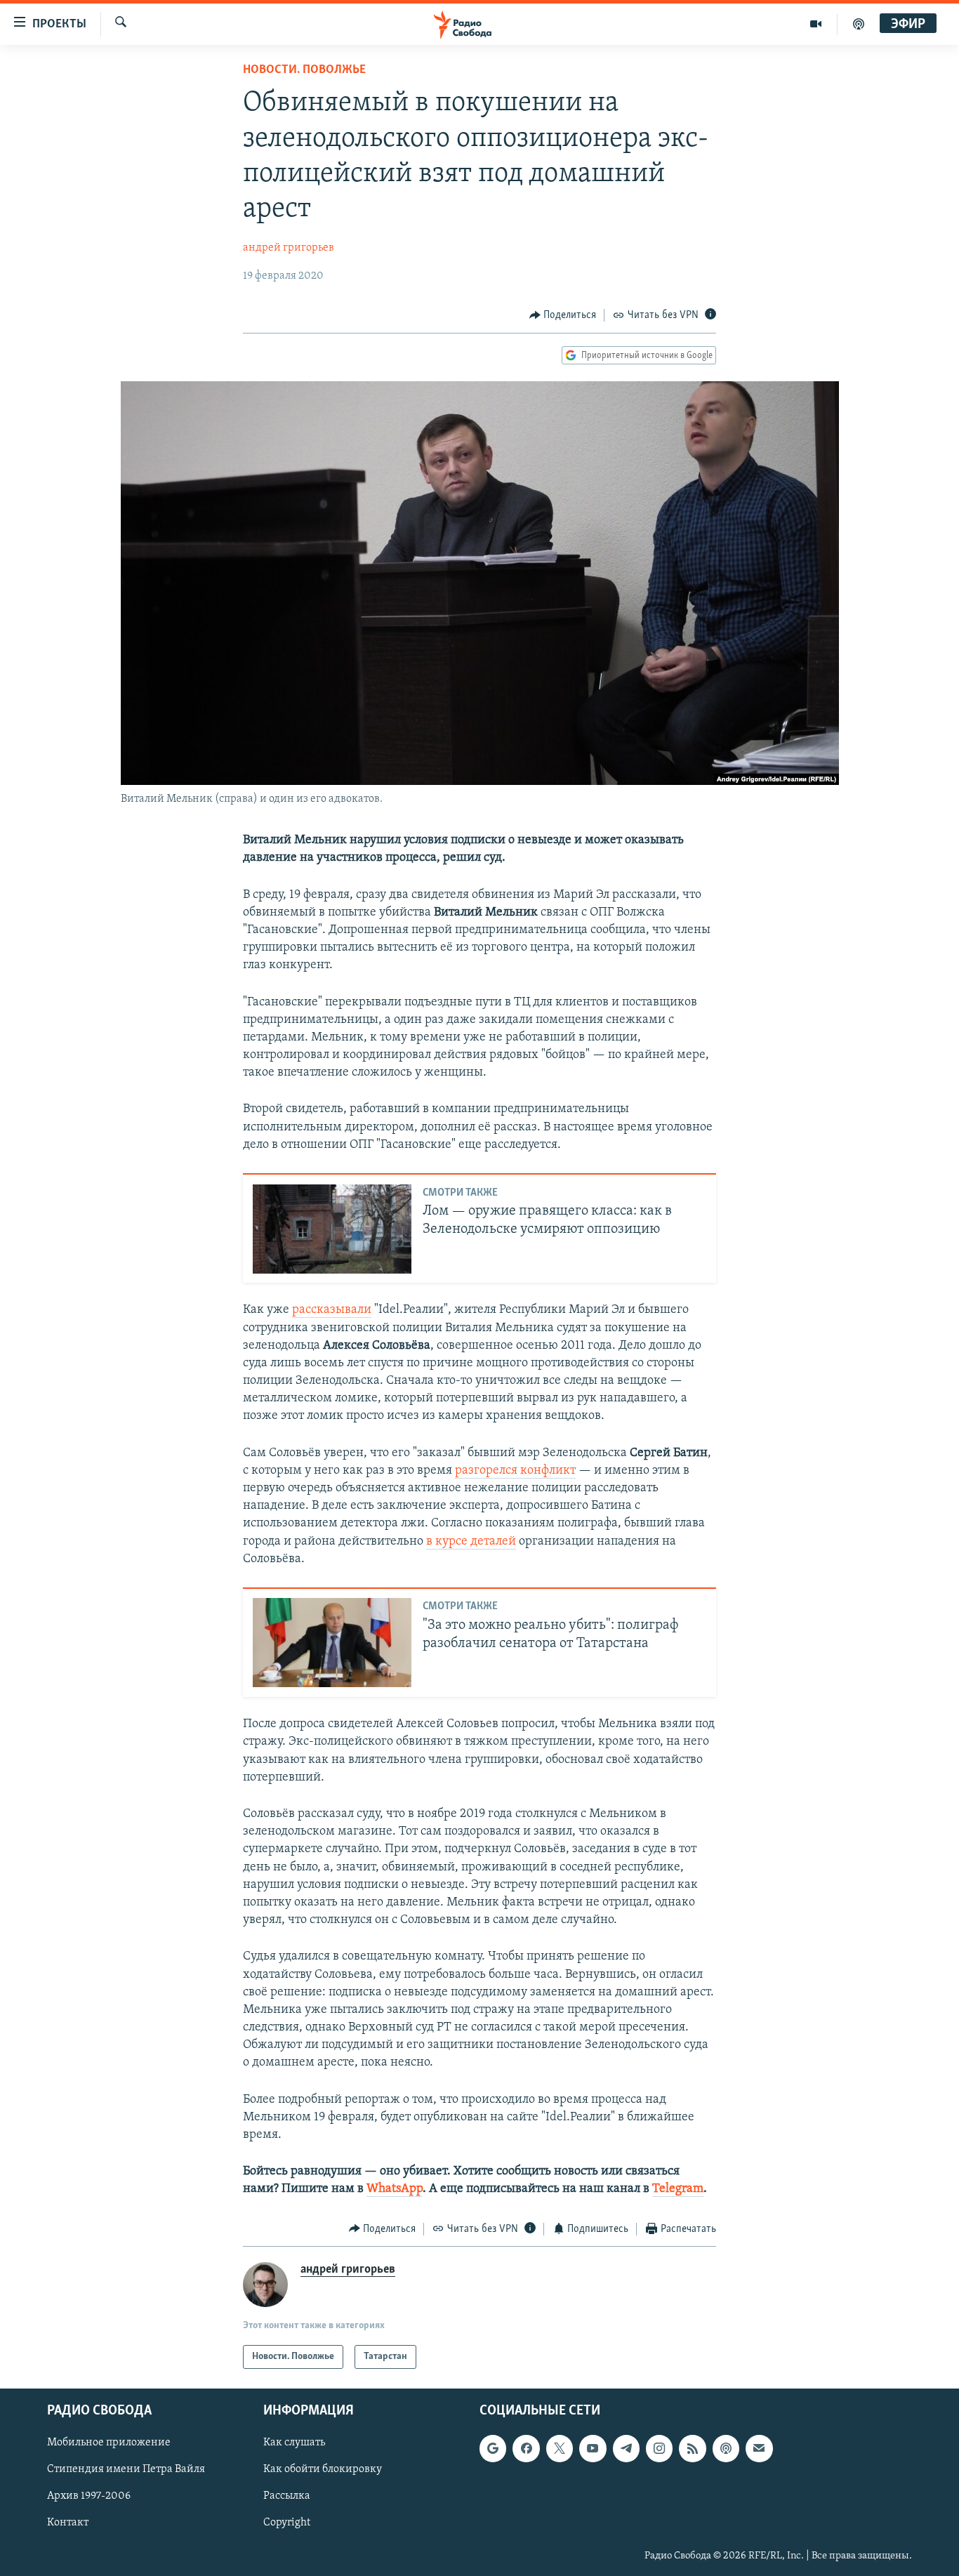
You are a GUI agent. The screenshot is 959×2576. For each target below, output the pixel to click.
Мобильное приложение (109, 2443)
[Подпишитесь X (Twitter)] (560, 2448)
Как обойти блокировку (323, 2470)
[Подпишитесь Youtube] (593, 2448)
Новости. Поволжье (304, 70)
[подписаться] (759, 2448)
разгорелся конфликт (515, 1471)
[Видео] (816, 24)
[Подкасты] (726, 2448)
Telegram (678, 2189)
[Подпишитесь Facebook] (526, 2448)
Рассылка (287, 2497)
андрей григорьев (289, 248)
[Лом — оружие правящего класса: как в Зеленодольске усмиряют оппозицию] (332, 1229)
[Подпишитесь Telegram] (626, 2448)
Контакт (68, 2523)
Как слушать (294, 2443)
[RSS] (692, 2448)
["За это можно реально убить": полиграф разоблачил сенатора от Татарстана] (332, 1643)
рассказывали (332, 1310)
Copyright (287, 2523)
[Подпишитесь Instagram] (659, 2448)
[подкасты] (859, 24)
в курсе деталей (471, 1542)
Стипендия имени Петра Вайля (126, 2470)
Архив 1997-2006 (89, 2497)
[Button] (563, 315)
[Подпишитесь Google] (493, 2448)
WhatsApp (395, 2189)
